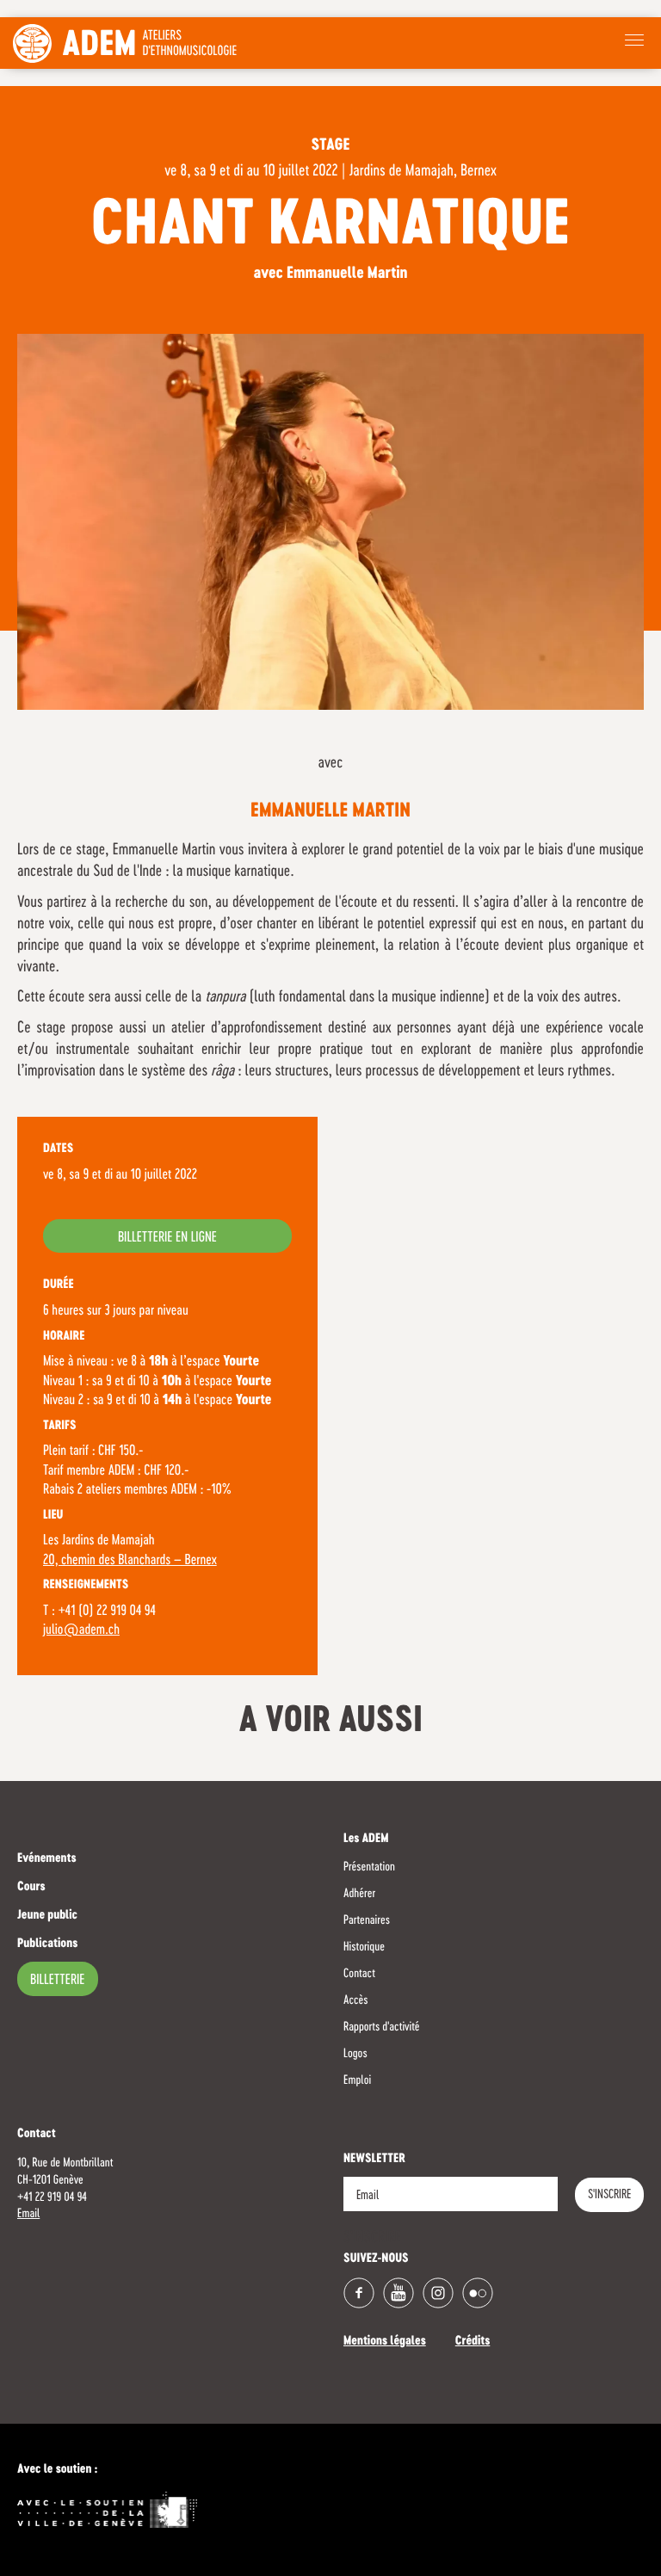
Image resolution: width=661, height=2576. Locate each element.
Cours (31, 1888)
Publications (47, 1944)
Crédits (473, 2342)
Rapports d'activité (382, 2027)
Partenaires (367, 1920)
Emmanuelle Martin (330, 811)
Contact (359, 1974)
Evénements (47, 1859)
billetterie (58, 1981)
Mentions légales (385, 2342)
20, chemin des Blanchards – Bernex (130, 1561)
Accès (355, 2000)
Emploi (357, 2080)
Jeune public (47, 1916)
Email (28, 2214)
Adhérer (359, 1894)
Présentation (369, 1867)
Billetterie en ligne (167, 1238)
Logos (355, 2054)
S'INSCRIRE (609, 2195)
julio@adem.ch (81, 1630)
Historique (364, 1947)
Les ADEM (366, 1840)
